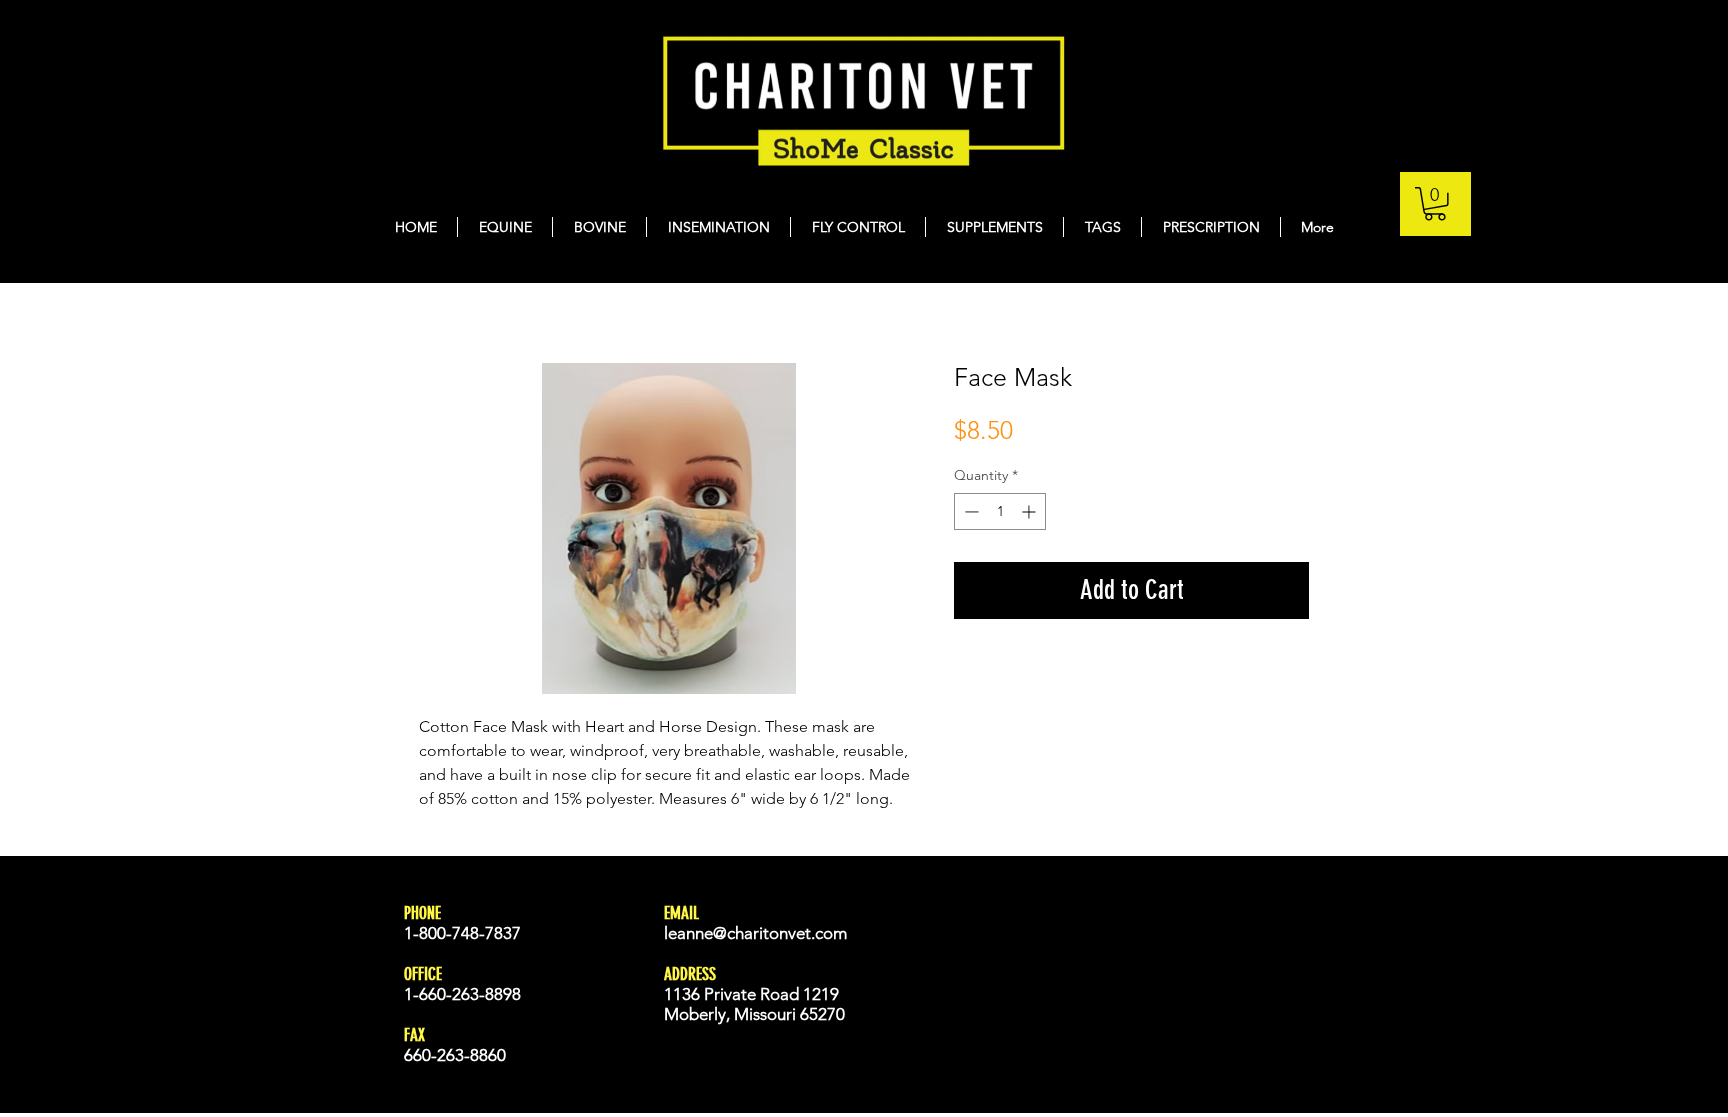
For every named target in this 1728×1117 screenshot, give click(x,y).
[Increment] (1030, 511)
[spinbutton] (1000, 511)
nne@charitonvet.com (766, 933)
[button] (1435, 204)
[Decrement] (969, 511)
